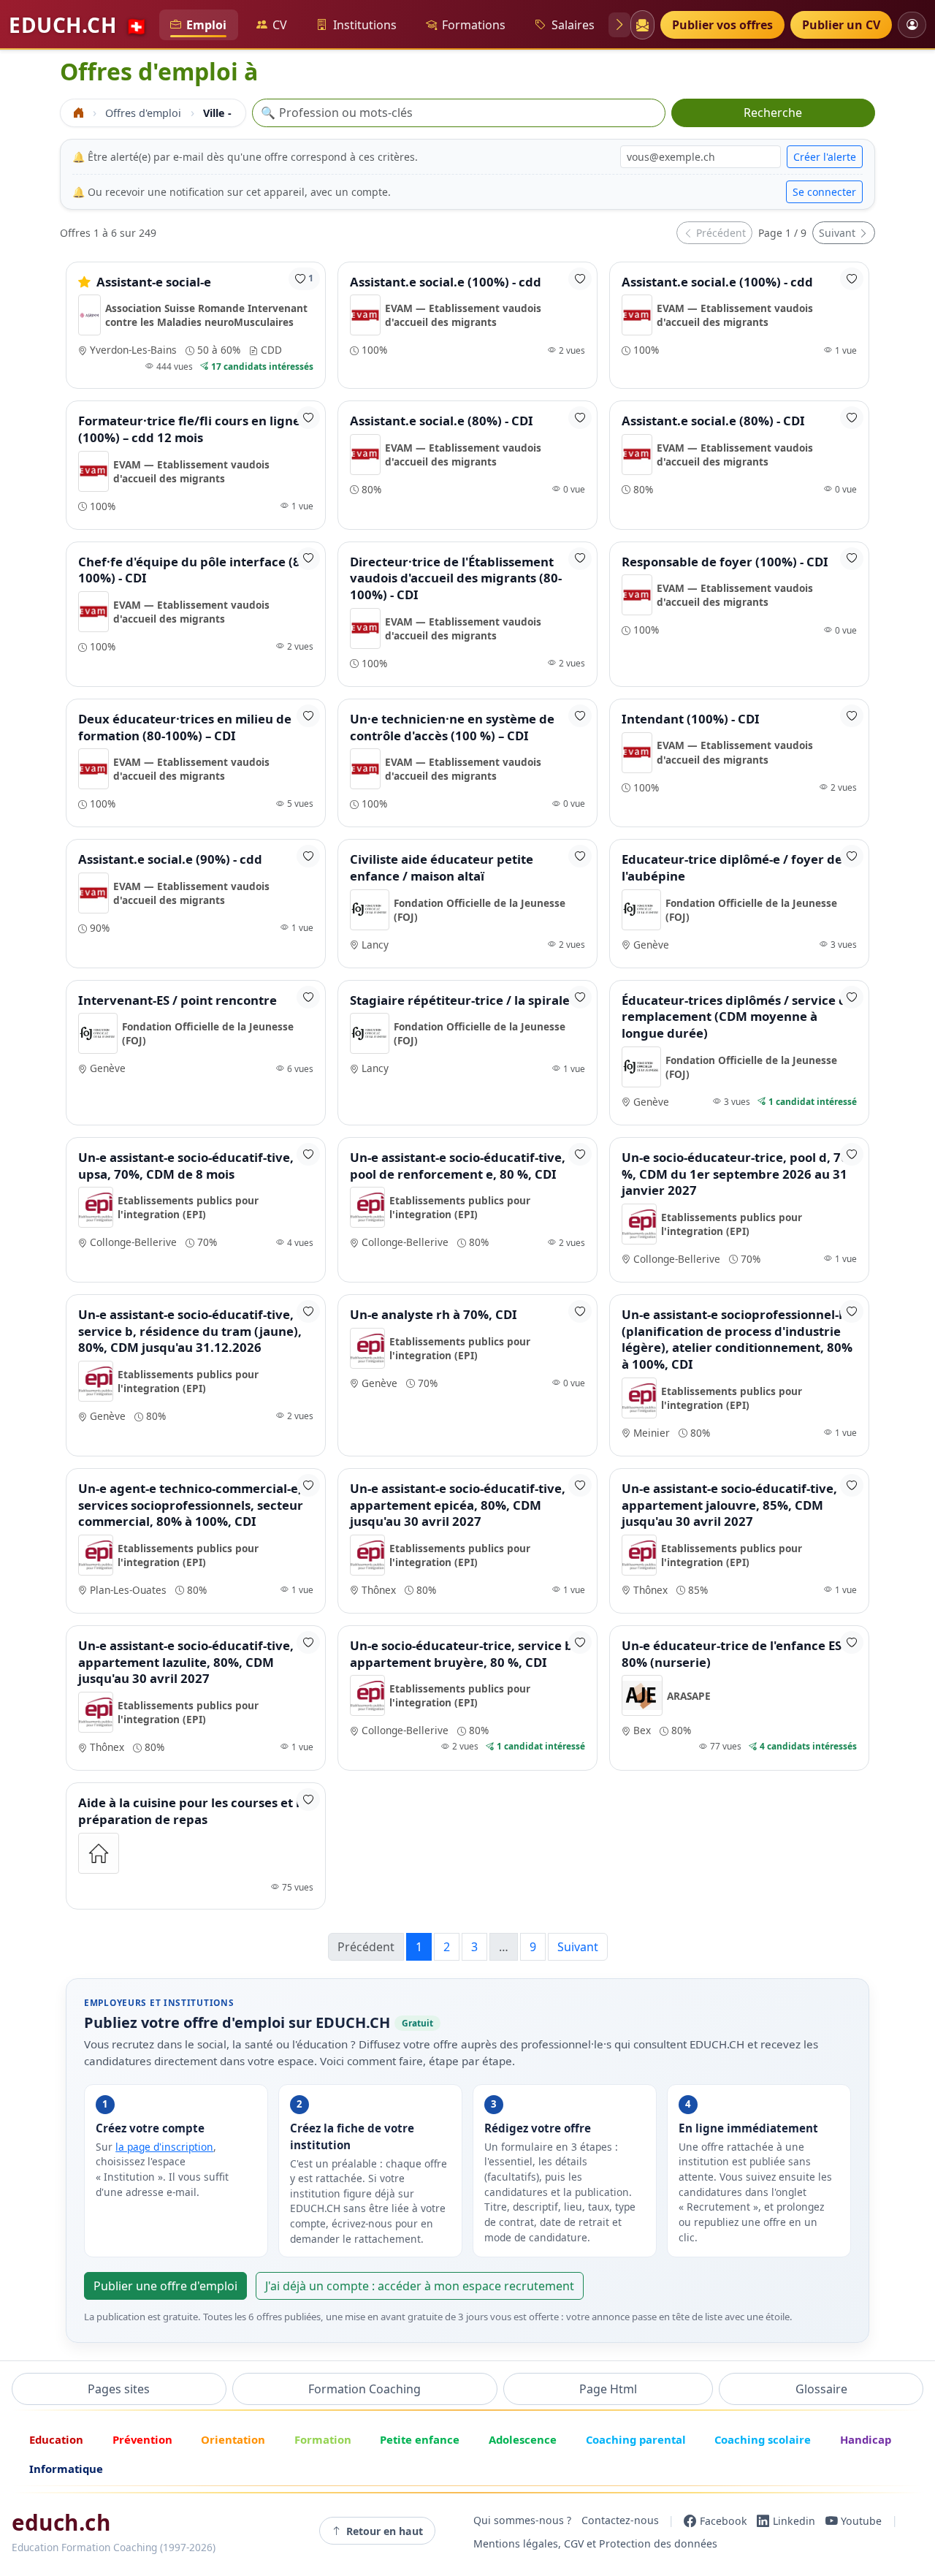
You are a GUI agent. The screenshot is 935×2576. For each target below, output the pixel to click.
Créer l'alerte (825, 157)
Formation (323, 2439)
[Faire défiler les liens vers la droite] (619, 25)
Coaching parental (636, 2439)
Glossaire (821, 2389)
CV (280, 25)
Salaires (573, 25)
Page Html (608, 2389)
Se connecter (824, 192)
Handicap (866, 2439)
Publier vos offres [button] (722, 25)
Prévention (142, 2439)
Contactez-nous (620, 2521)
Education (56, 2439)
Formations (474, 25)
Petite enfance (420, 2439)
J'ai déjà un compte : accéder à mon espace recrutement (420, 2286)
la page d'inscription (164, 2147)
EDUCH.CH (78, 25)
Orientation (233, 2439)
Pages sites (119, 2389)
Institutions (365, 25)
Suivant (839, 233)
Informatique (66, 2469)
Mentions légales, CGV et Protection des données (595, 2544)
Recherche (773, 113)
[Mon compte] (912, 24)
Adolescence (523, 2439)
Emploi (206, 25)
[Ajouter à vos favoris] (580, 279)
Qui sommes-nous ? (522, 2521)
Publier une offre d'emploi (165, 2286)
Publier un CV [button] (841, 25)
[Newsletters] (642, 25)
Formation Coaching (365, 2389)
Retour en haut (385, 2531)
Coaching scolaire (763, 2439)
